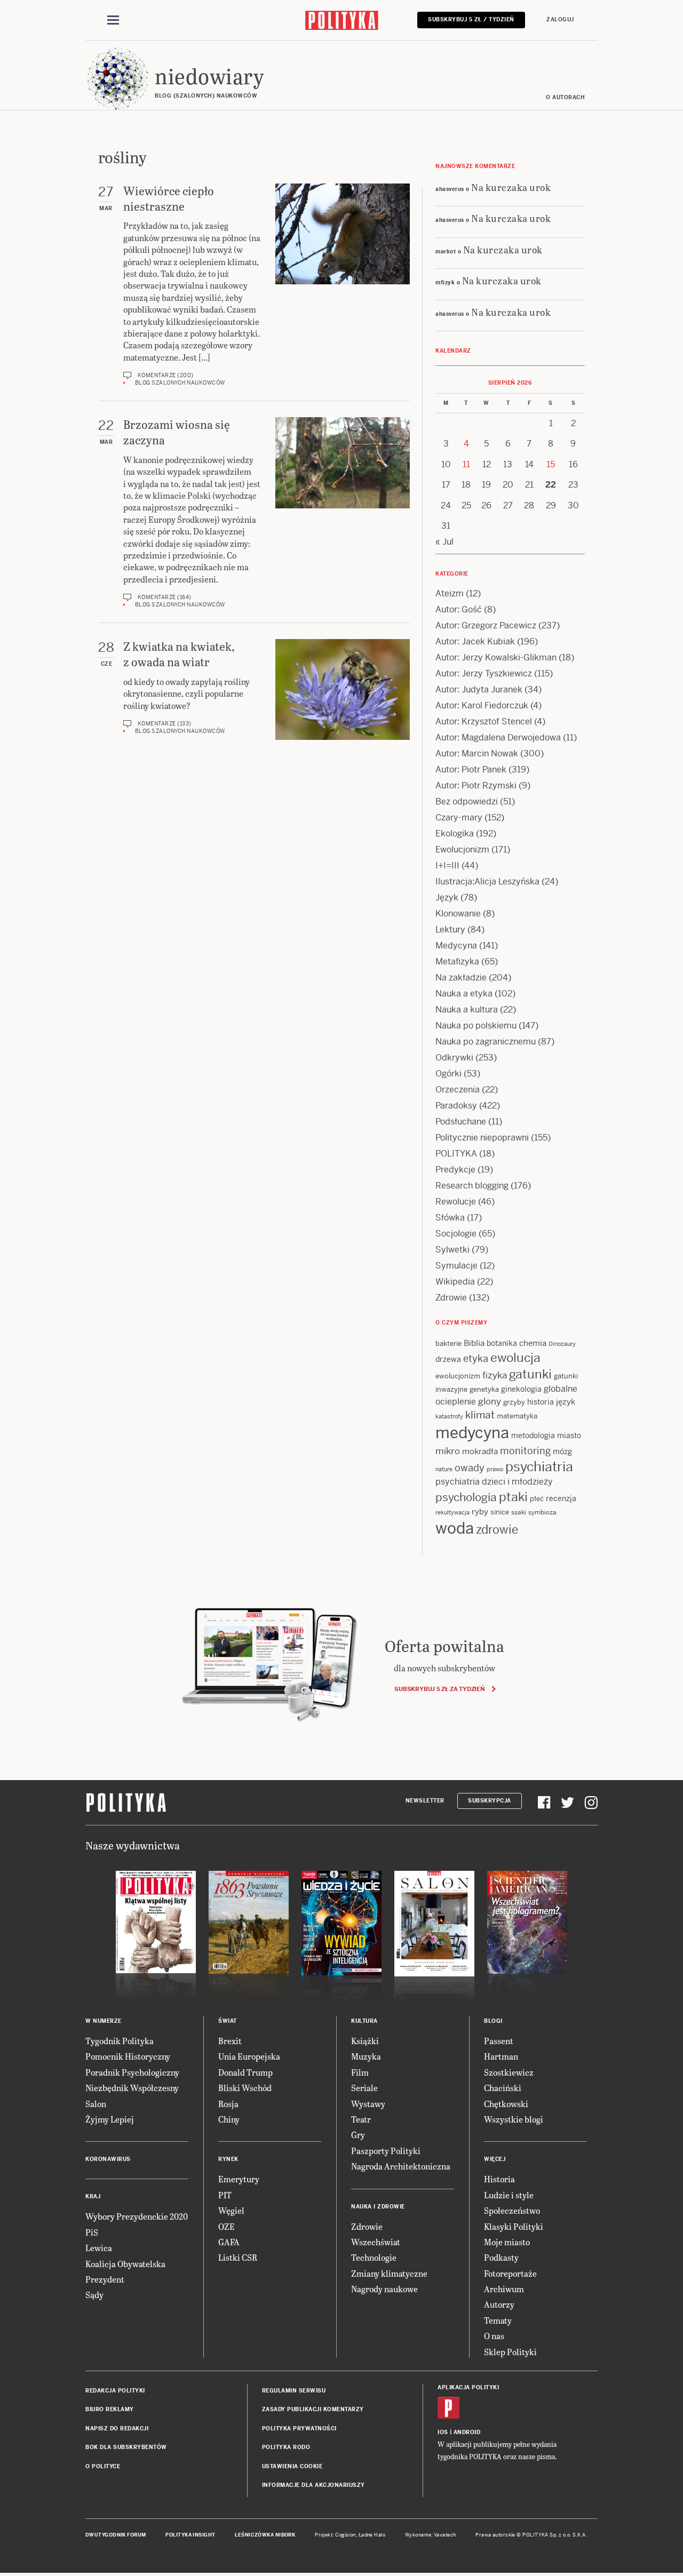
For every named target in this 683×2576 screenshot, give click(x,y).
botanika (502, 1343)
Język (447, 898)
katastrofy (449, 1416)
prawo (495, 1469)
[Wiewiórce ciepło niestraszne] (343, 285)
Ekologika (455, 834)
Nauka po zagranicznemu (486, 1042)
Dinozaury (562, 1344)
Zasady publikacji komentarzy (313, 2409)
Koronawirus (108, 2159)
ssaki (519, 1512)
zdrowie (497, 1529)
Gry (358, 2135)
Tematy (498, 2320)
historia (541, 1402)
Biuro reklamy (110, 2409)
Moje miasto (507, 2242)
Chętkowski (506, 2104)
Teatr (361, 2119)
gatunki (530, 1374)
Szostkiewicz (509, 2072)
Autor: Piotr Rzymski (476, 785)
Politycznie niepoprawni (482, 1138)
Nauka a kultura (467, 1010)
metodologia (533, 1435)
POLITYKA (456, 1154)
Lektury (450, 930)
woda (455, 1528)
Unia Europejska (249, 2056)
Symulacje (456, 1266)
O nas (494, 2336)
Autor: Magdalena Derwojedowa (498, 737)
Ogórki (448, 1074)
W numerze (104, 2021)
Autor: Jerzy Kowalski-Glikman (496, 657)
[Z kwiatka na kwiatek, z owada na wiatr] (343, 689)
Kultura (364, 2021)
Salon (96, 2104)
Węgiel (231, 2210)
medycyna (472, 1433)
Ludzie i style (509, 2195)
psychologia (466, 1497)
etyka (476, 1358)
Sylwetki (452, 1250)
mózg (562, 1452)
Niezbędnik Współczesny (132, 2088)
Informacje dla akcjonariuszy (313, 2485)
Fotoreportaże (510, 2273)
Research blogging (472, 1186)
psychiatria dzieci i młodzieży (494, 1482)
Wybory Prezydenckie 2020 (137, 2216)
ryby (480, 1512)
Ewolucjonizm (462, 850)
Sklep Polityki (510, 2352)
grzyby (514, 1402)
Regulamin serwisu (294, 2391)
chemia (533, 1343)
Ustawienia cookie (292, 2466)
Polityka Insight (190, 2535)
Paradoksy (456, 1106)
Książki (365, 2041)
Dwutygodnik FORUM (116, 2535)
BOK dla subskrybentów (126, 2447)
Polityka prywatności (299, 2429)
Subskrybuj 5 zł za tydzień (439, 1689)
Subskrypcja (490, 1801)
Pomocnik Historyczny (128, 2056)
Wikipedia (455, 1282)
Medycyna (456, 946)
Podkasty (501, 2257)
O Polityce (103, 2466)
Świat (228, 2021)
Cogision (346, 2535)
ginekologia (521, 1389)
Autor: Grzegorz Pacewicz (486, 625)
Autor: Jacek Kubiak (475, 641)
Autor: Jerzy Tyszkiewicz (484, 673)
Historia (499, 2179)
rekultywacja (452, 1512)
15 (551, 464)
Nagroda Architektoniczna (401, 2166)
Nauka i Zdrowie (378, 2207)
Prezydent (105, 2279)
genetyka (484, 1389)
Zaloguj (560, 19)
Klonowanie (458, 914)
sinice (500, 1512)
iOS (443, 2432)
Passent (499, 2041)
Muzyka (366, 2056)
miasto (569, 1435)
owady (470, 1468)
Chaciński (503, 2088)
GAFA (229, 2242)
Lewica (99, 2248)
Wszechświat (376, 2242)
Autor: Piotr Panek (471, 769)
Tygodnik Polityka (120, 2041)
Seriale (364, 2088)
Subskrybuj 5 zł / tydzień (471, 19)
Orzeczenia (458, 1090)
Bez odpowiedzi (467, 801)
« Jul (444, 542)
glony (490, 1401)
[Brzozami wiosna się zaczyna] (343, 513)
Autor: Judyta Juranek (479, 689)
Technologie (374, 2257)
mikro (448, 1451)
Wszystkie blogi (514, 2119)
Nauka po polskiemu (476, 1026)
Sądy (94, 2295)
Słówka (450, 1218)
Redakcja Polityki (115, 2391)
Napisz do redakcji (117, 2429)
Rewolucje (456, 1202)
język (566, 1402)
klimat (480, 1415)
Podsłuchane (461, 1122)
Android (467, 2432)
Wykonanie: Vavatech (431, 2535)
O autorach (565, 97)
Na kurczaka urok (511, 187)
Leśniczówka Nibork (265, 2535)
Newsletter (425, 1801)
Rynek (228, 2159)
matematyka (517, 1416)
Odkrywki (454, 1058)
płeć (537, 1499)
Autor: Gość (459, 609)
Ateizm (450, 593)
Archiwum (504, 2289)
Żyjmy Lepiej (110, 2119)
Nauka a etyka (464, 994)
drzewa (448, 1359)
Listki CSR (238, 2257)
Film (360, 2072)
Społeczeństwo (512, 2210)
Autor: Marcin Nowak (477, 753)
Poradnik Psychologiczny (132, 2072)
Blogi (493, 2021)
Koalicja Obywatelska (125, 2264)
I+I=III (447, 866)
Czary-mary (459, 818)
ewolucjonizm (458, 1376)
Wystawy (368, 2104)
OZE (227, 2226)
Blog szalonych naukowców (180, 383)
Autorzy (499, 2304)
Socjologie (456, 1234)
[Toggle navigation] (113, 20)
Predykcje (455, 1170)
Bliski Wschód (245, 2088)
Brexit (230, 2041)
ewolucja (515, 1358)
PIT (225, 2195)
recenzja (561, 1498)
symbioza (542, 1512)
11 (466, 464)
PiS (92, 2232)
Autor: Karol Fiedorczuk (482, 705)
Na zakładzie (461, 978)
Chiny (229, 2119)
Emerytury (239, 2179)
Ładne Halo (372, 2535)
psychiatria (539, 1467)
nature (444, 1469)
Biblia (474, 1343)
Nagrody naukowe (384, 2289)
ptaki (513, 1497)
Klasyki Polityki (514, 2226)
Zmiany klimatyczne (389, 2273)
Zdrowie (451, 1298)
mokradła (480, 1451)
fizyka (495, 1375)
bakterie (448, 1343)
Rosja (228, 2104)
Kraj (93, 2196)
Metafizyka (457, 962)
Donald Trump (245, 2072)
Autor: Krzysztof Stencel (484, 721)
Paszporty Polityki (386, 2151)
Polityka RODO (286, 2447)
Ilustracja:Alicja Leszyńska (487, 882)
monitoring (525, 1451)
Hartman (501, 2056)
